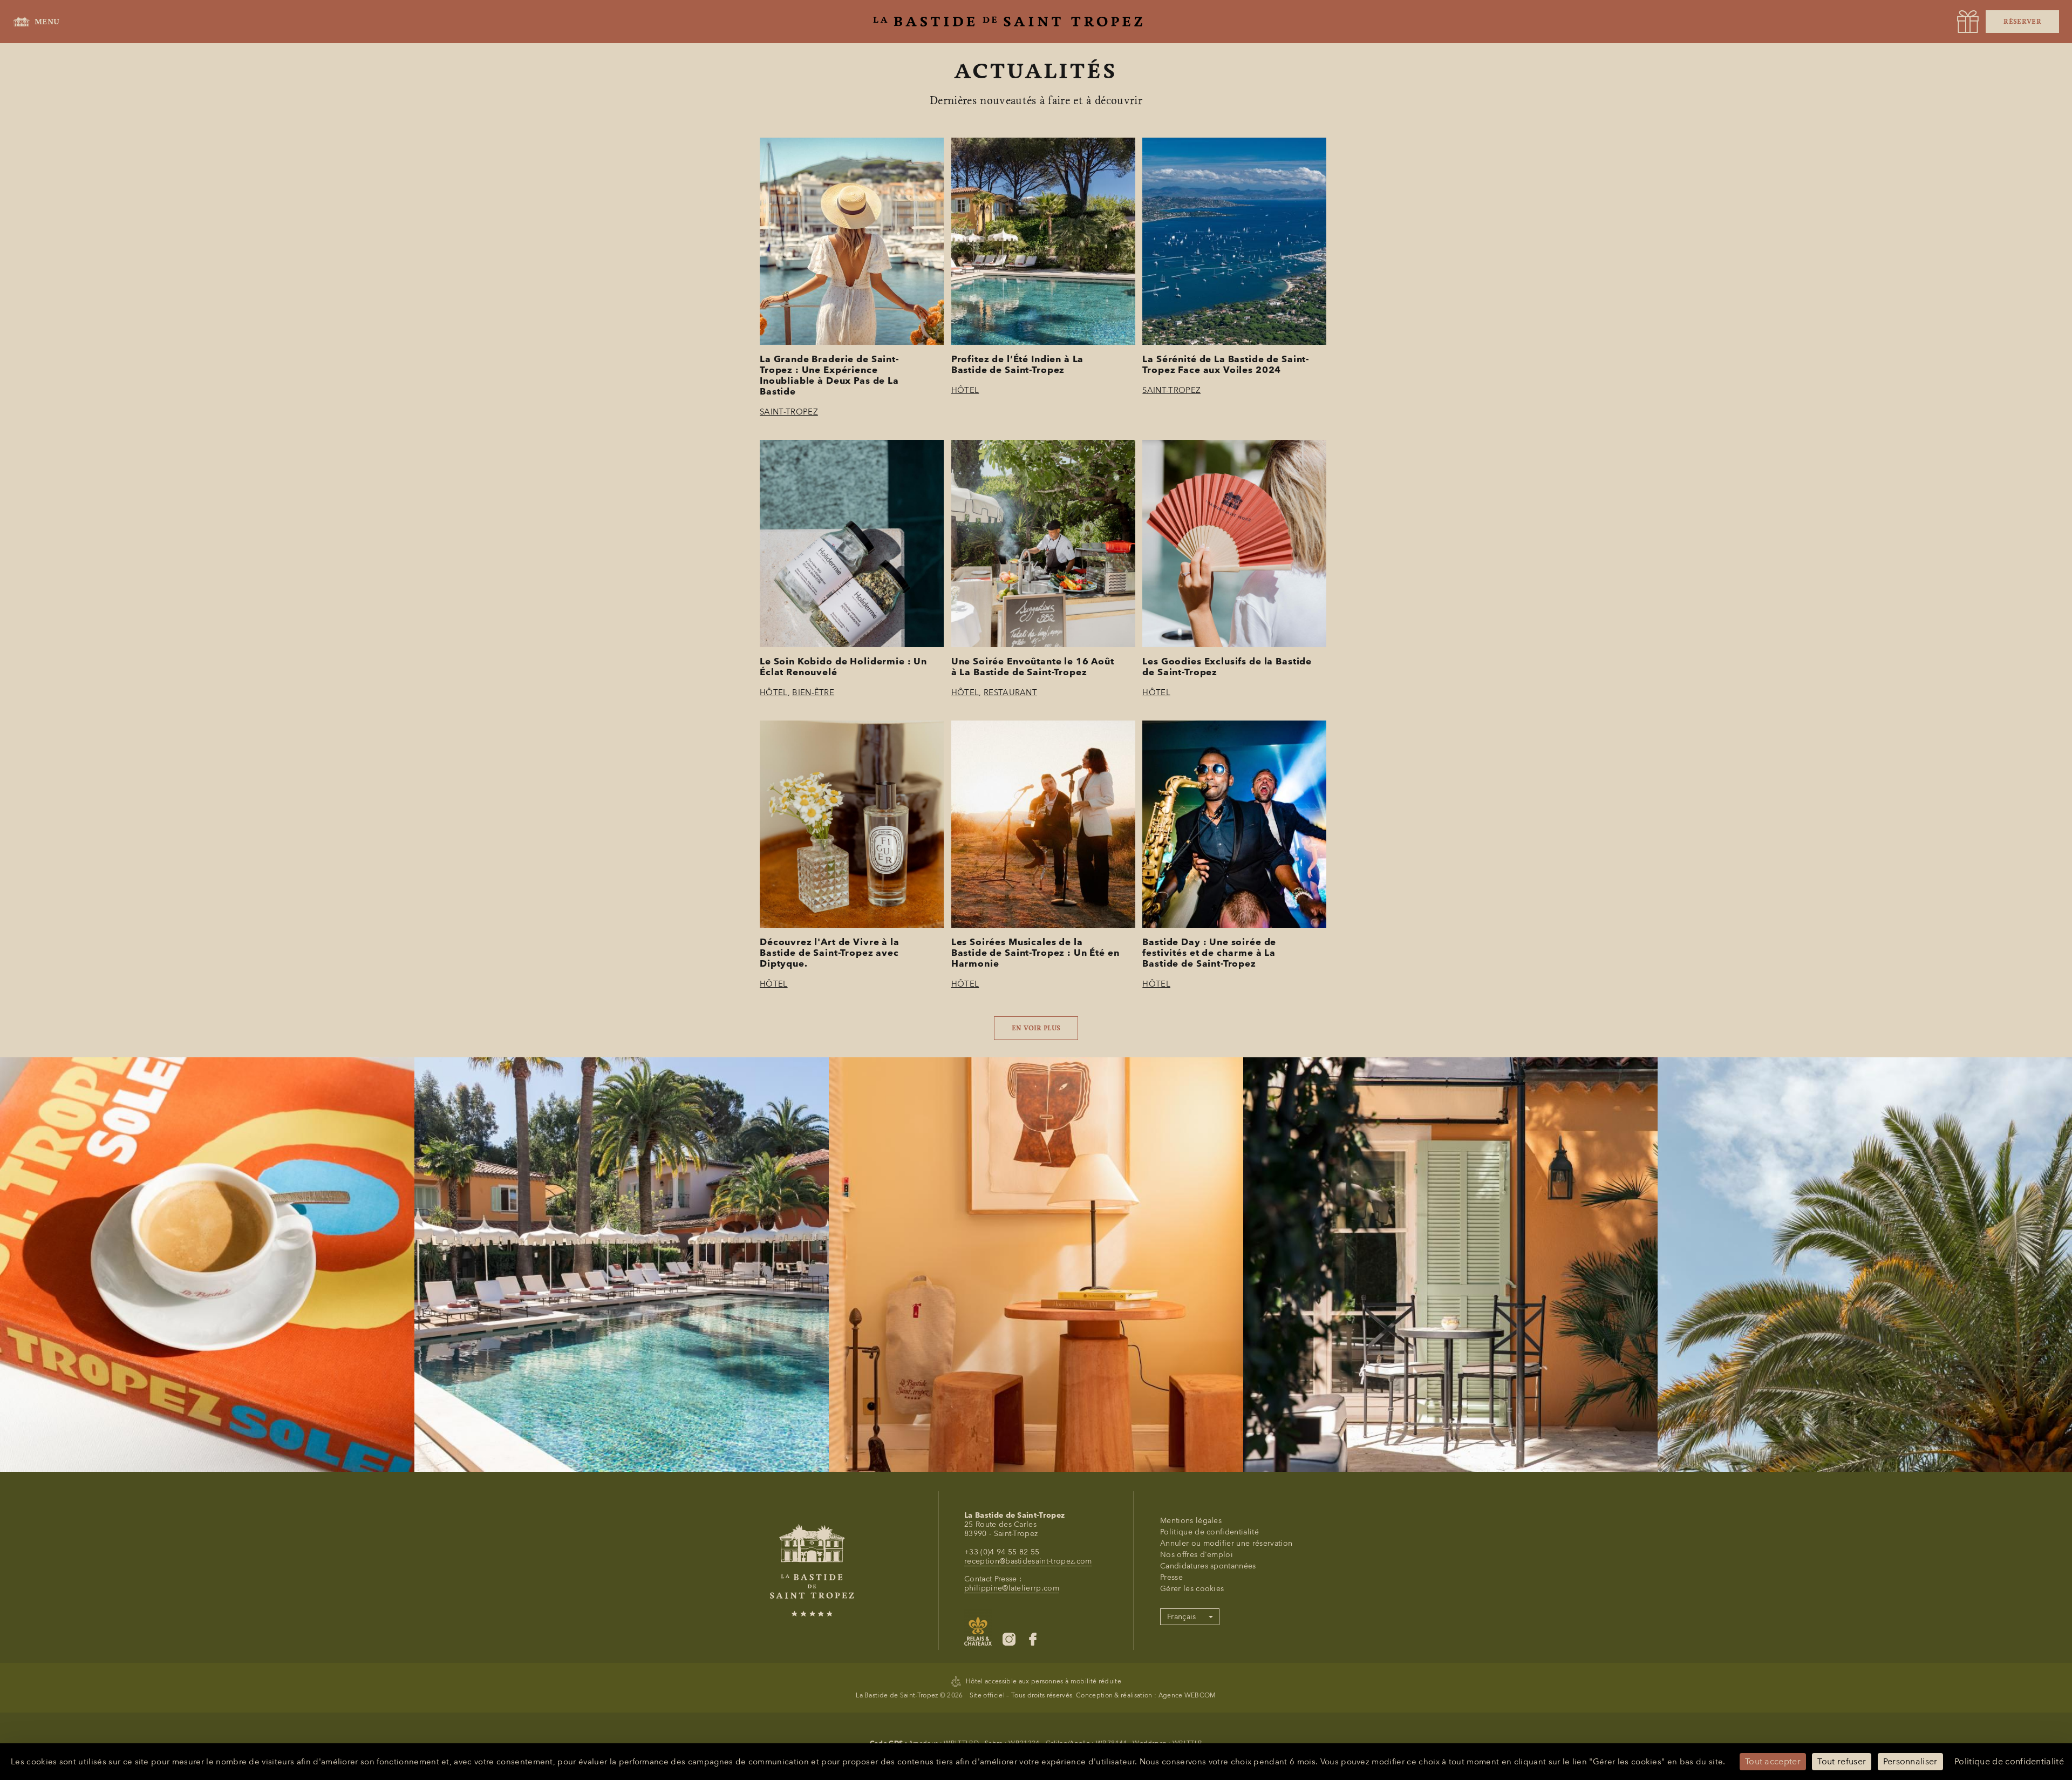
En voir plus (1036, 1028)
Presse (1171, 1577)
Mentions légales (1191, 1521)
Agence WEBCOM (1187, 1695)
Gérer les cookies (1192, 1589)
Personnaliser (1910, 1761)
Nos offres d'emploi (1197, 1555)
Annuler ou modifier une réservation (1226, 1543)
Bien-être (813, 692)
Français (1182, 1617)
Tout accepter (1773, 1761)
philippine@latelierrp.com (1012, 1588)
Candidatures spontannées (1208, 1566)
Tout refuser (1842, 1761)
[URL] (1968, 22)
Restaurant (1010, 692)
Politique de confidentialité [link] (2009, 1761)
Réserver (2022, 22)
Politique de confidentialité (1209, 1532)
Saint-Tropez (789, 412)
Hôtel (965, 390)
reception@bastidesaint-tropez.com (1028, 1561)
